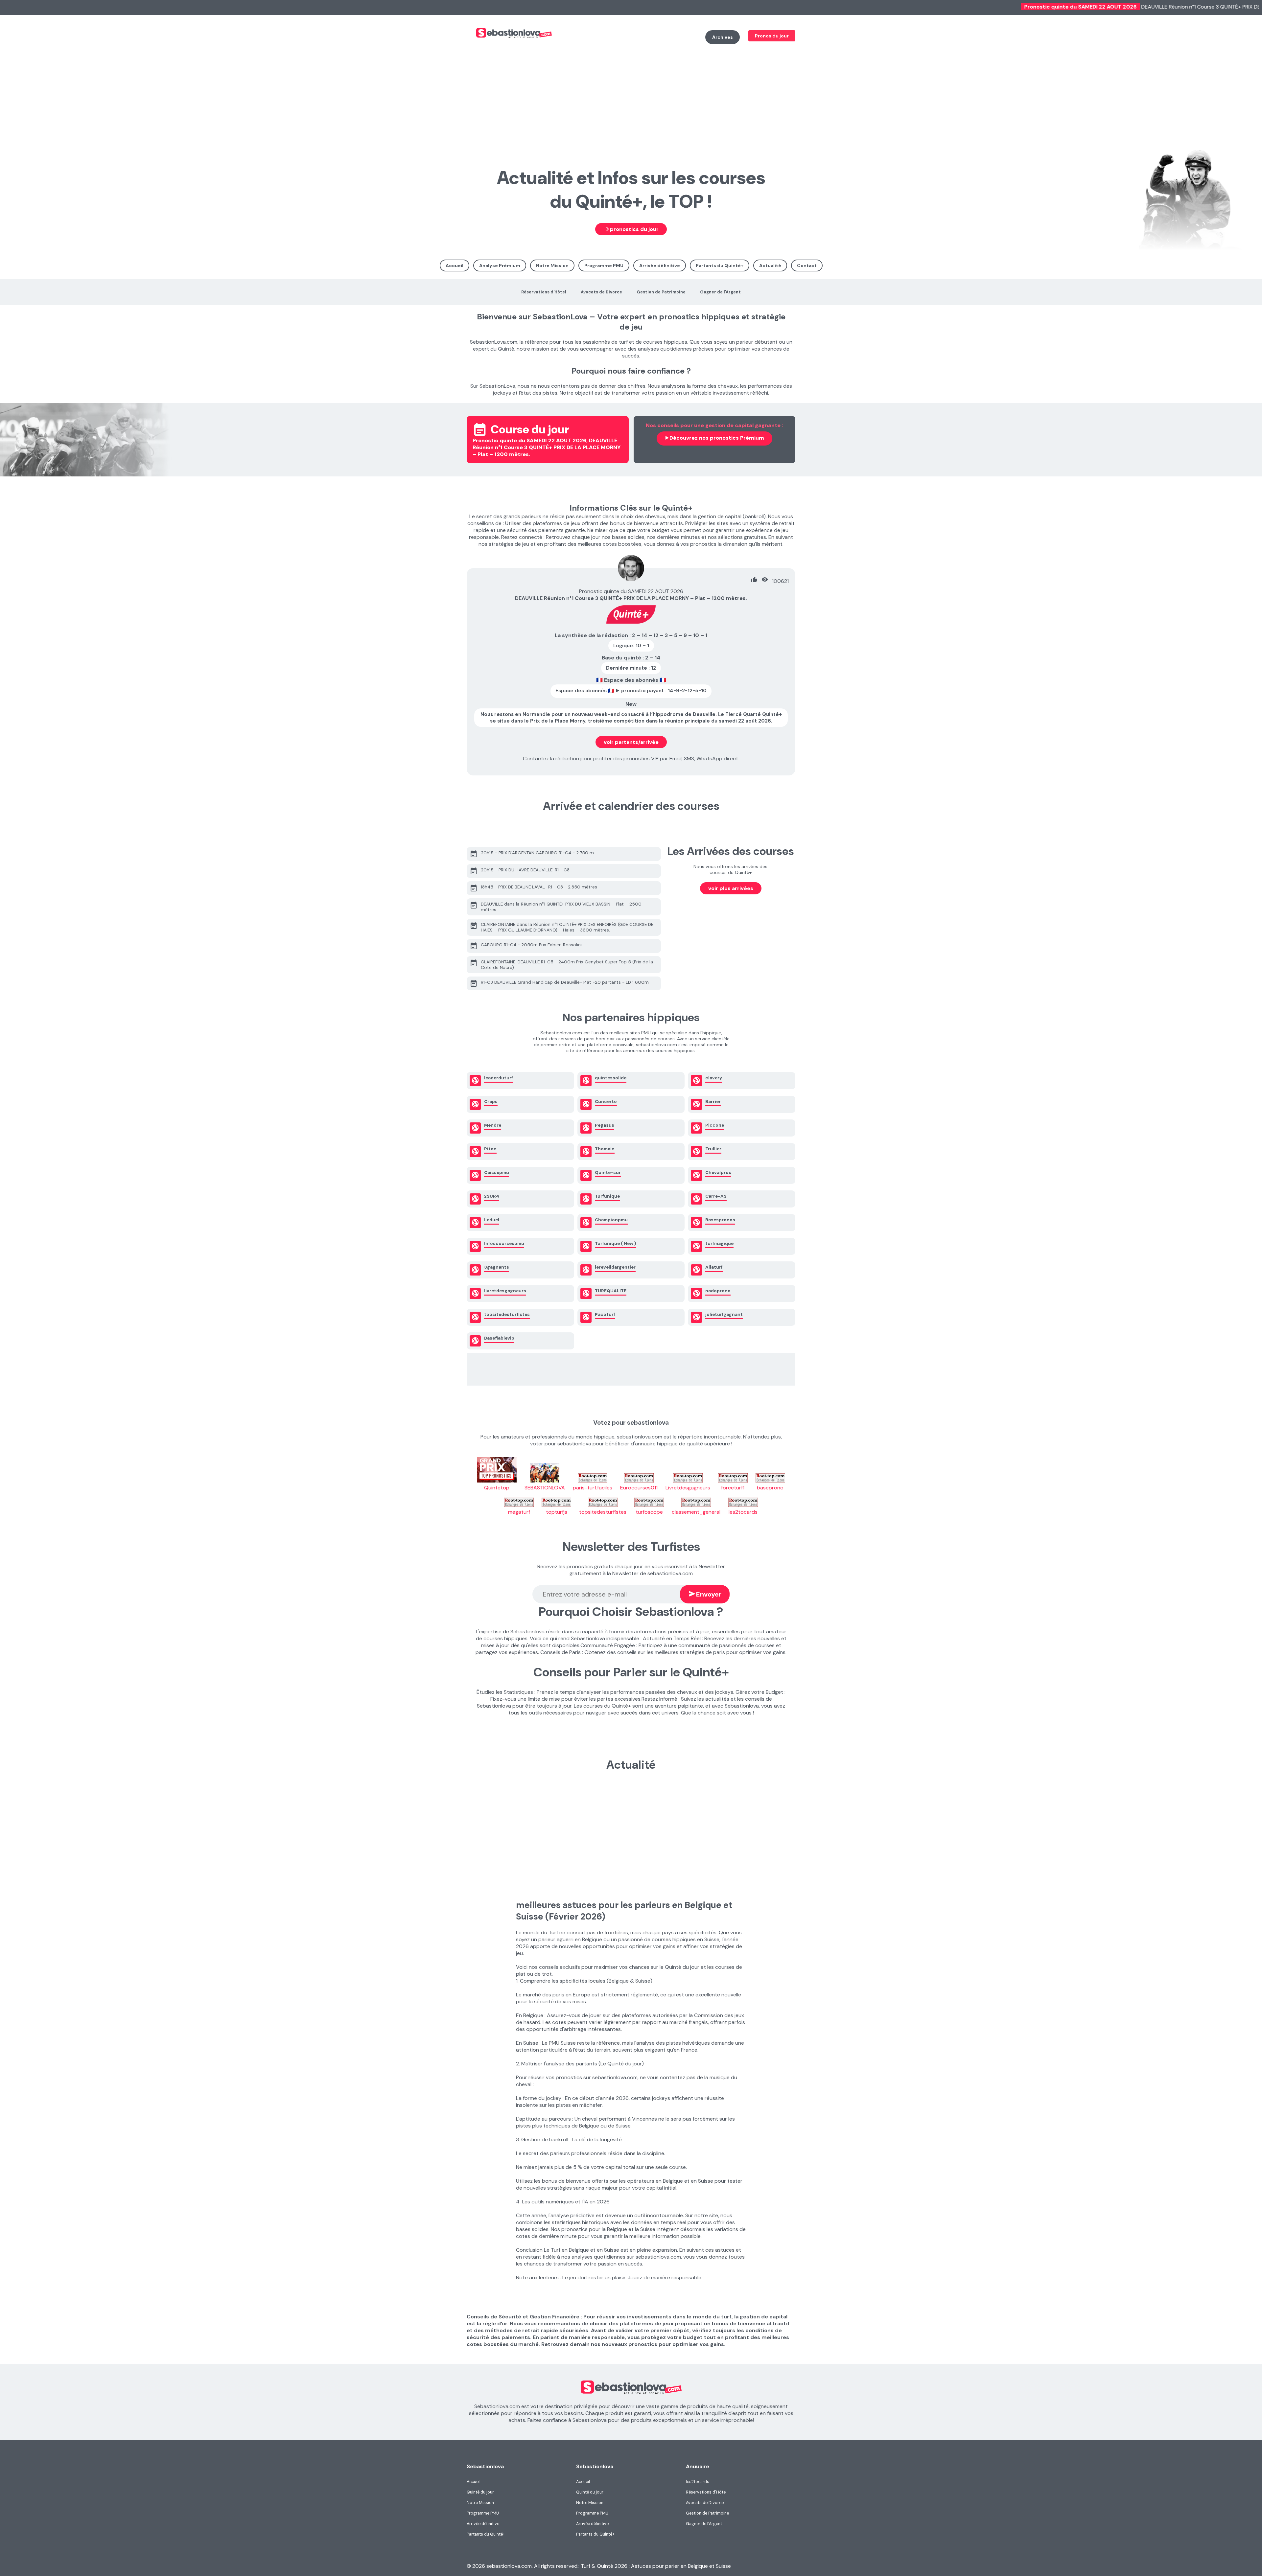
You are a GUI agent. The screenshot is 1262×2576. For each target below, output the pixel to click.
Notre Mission (552, 265)
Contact (807, 265)
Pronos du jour (772, 36)
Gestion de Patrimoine (661, 292)
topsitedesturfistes (603, 1512)
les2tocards (743, 1512)
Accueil (455, 265)
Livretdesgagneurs (688, 1488)
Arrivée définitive (660, 265)
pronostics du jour (631, 229)
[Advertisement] (631, 97)
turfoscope (649, 1512)
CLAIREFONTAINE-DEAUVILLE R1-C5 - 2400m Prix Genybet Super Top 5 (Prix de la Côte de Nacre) (561, 964)
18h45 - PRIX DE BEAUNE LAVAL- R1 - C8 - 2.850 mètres (533, 888)
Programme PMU (604, 265)
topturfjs (557, 1512)
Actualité (770, 265)
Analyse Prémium (500, 265)
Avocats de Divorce (601, 292)
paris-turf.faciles (593, 1488)
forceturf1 (733, 1488)
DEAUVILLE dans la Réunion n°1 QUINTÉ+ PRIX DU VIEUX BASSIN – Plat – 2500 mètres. (556, 907)
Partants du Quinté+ (720, 265)
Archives (723, 37)
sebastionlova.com (557, 38)
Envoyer (705, 1594)
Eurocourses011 (639, 1488)
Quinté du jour (480, 2492)
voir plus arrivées (731, 888)
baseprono (770, 1488)
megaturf (519, 1512)
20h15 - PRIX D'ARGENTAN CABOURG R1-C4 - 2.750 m (532, 854)
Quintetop (497, 1488)
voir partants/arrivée (631, 742)
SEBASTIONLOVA (545, 1488)
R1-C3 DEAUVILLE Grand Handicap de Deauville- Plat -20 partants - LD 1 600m (559, 983)
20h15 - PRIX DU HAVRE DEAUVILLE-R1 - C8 (520, 871)
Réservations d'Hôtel (544, 292)
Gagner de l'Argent (720, 292)
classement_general (696, 1512)
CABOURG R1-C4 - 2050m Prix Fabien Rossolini (526, 946)
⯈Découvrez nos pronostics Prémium (714, 438)
